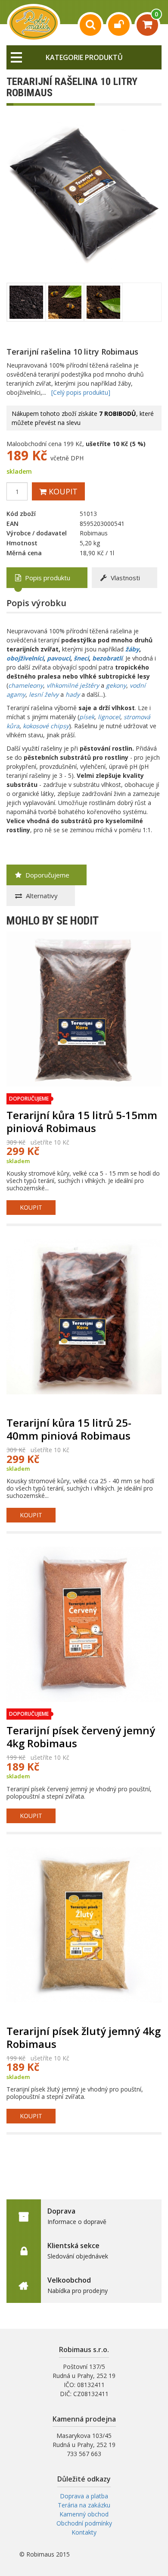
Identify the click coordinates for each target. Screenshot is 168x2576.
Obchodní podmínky (84, 2523)
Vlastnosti (124, 578)
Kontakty (84, 2532)
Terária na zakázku (84, 2505)
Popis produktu (47, 578)
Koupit (62, 491)
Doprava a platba (84, 2496)
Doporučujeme (47, 875)
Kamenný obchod (84, 2514)
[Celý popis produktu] (81, 392)
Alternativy (41, 896)
